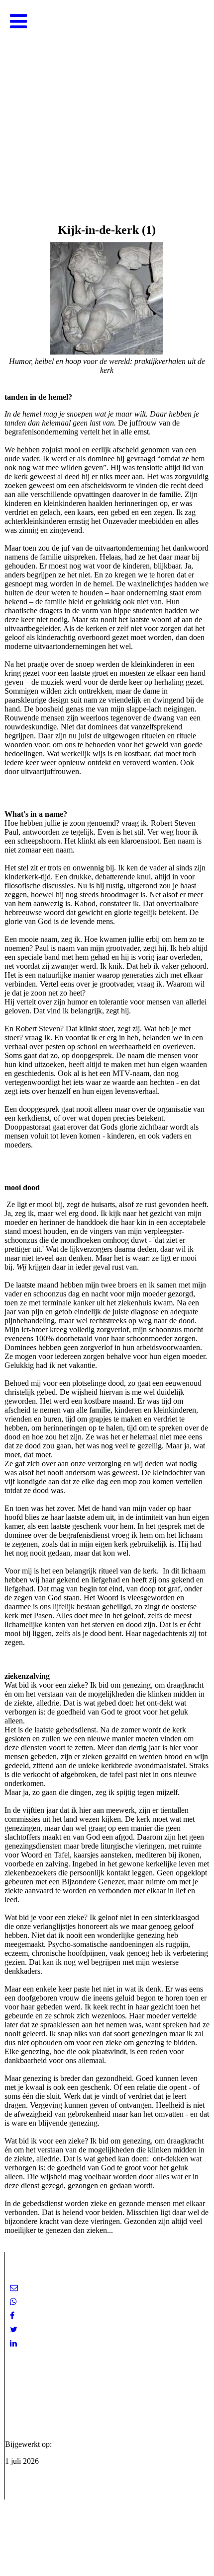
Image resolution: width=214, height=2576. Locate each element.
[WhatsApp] (13, 2302)
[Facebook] (12, 2316)
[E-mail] (14, 2288)
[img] (107, 99)
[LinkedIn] (13, 2343)
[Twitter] (14, 2329)
